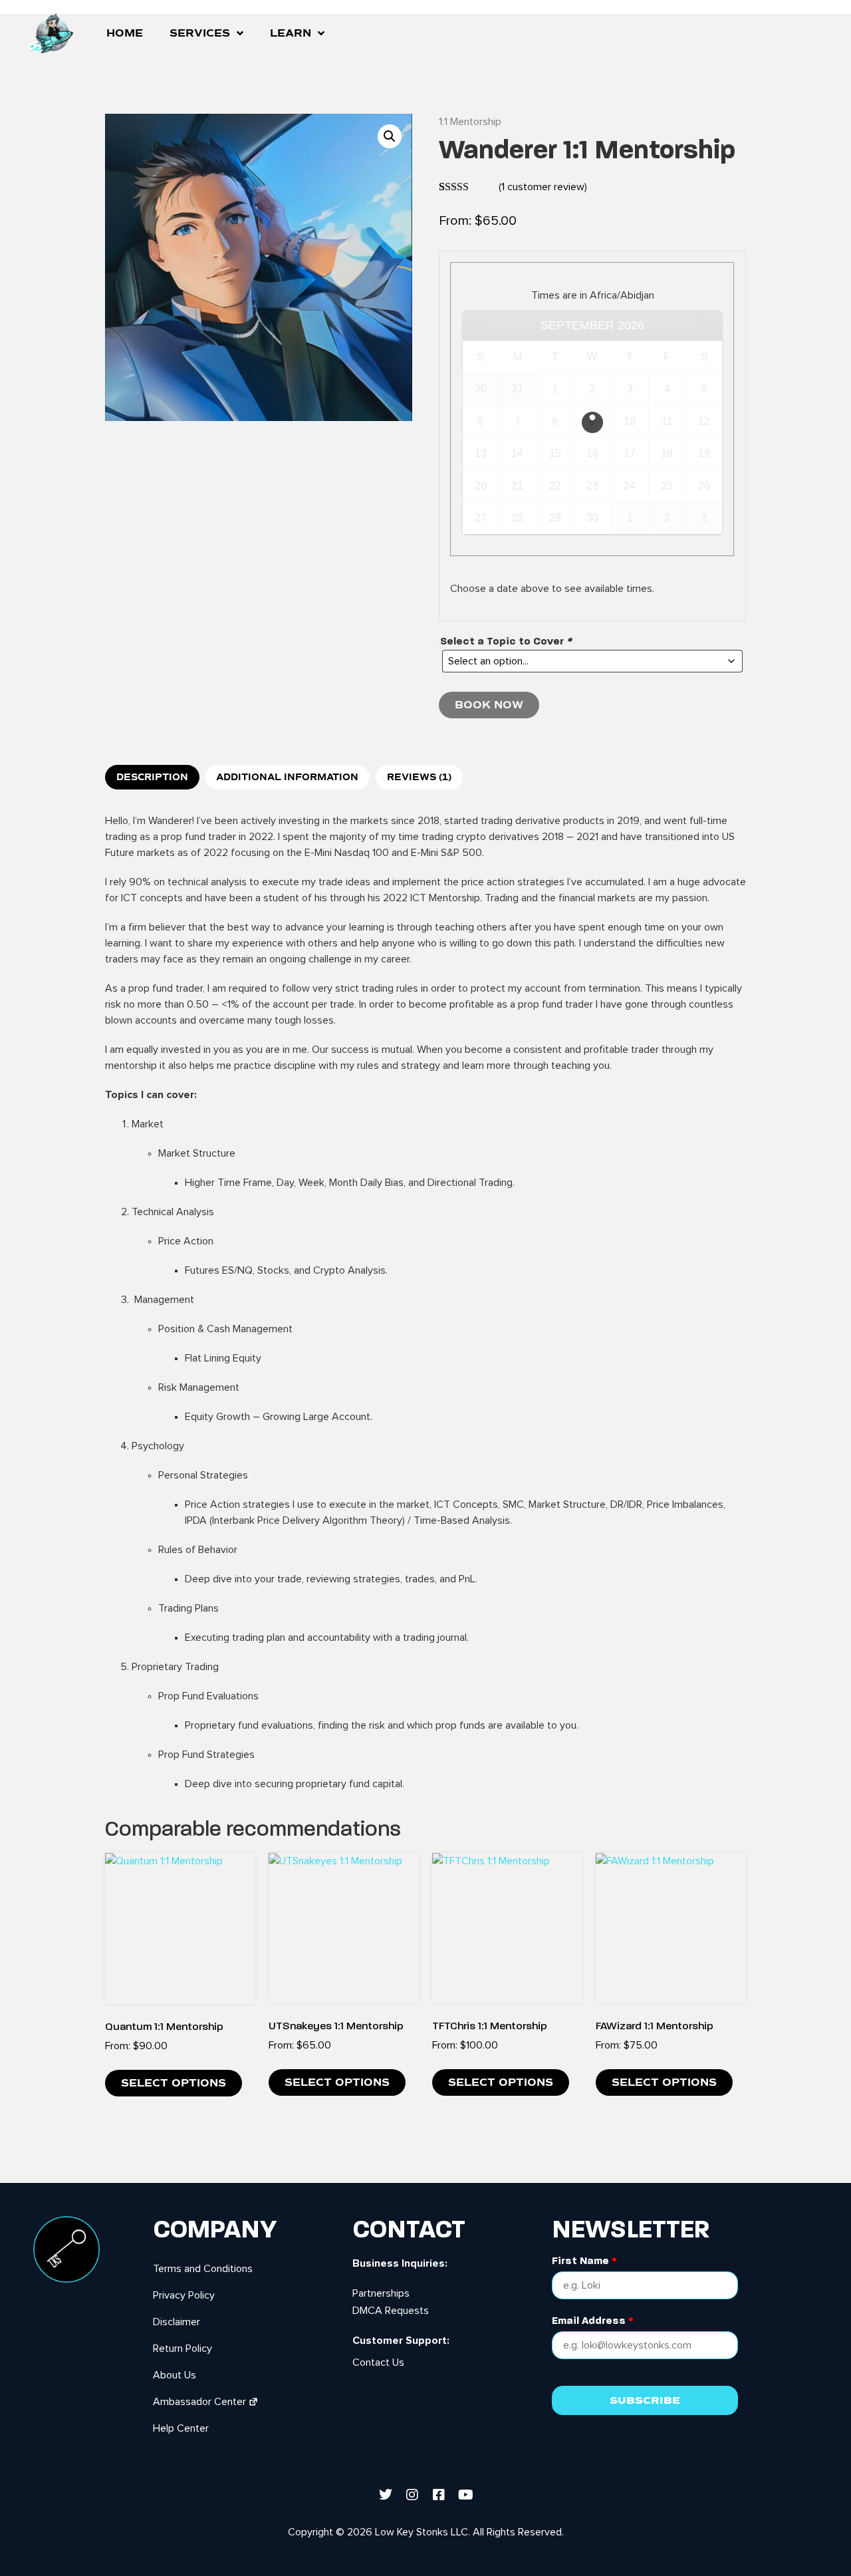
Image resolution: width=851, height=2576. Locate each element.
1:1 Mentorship (470, 122)
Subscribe (645, 2400)
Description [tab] (152, 778)
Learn (291, 33)
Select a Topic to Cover (506, 641)
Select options (174, 2083)
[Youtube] (465, 2495)
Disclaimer (177, 2322)
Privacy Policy (184, 2295)
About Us (175, 2375)
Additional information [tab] (287, 778)
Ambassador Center (199, 2402)
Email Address (593, 2321)
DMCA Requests (391, 2311)
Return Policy (182, 2349)
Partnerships (381, 2293)
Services (200, 33)
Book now (489, 705)
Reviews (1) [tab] (419, 778)
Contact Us (378, 2362)
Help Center (181, 2428)
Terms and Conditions (203, 2269)
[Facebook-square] (439, 2495)
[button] (390, 136)
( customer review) (543, 187)
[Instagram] (412, 2495)
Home (125, 33)
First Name (584, 2261)
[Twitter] (386, 2495)
